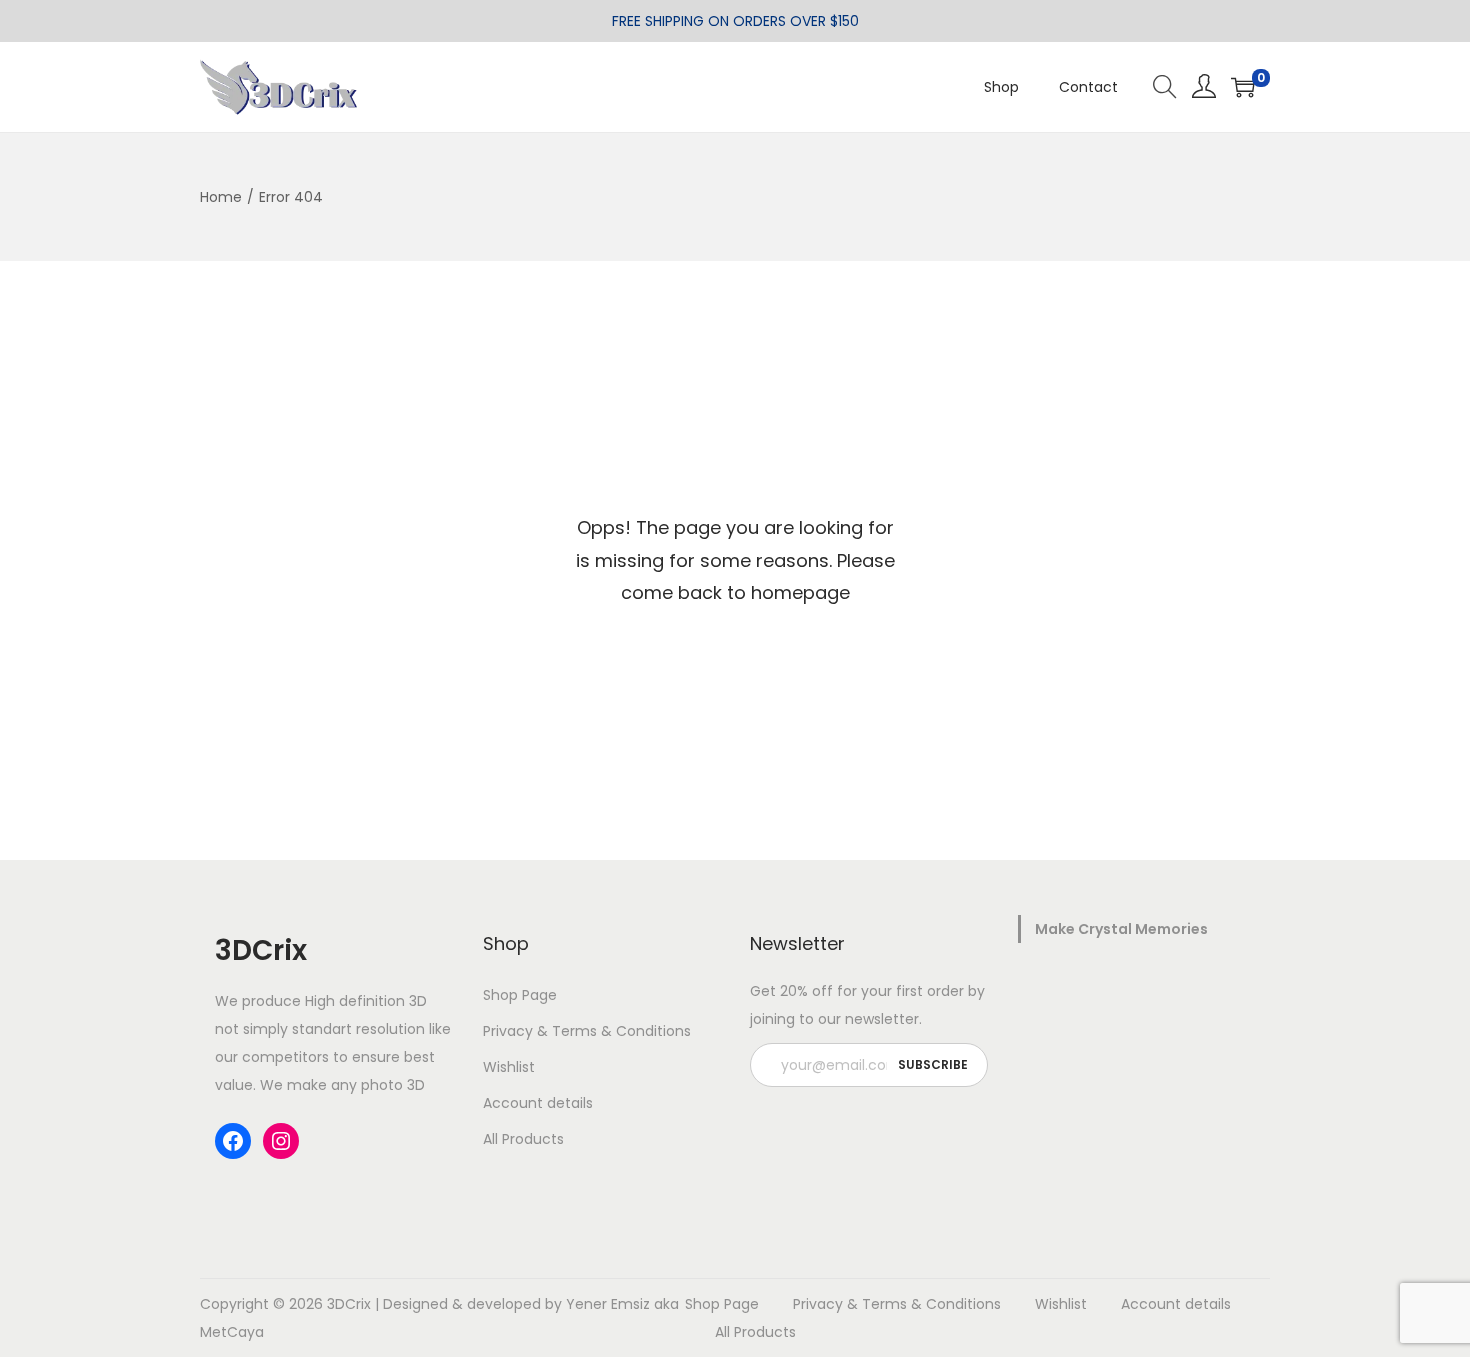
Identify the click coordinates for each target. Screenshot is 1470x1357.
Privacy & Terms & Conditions (587, 1031)
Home (221, 197)
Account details (538, 1103)
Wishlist (509, 1067)
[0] (1243, 87)
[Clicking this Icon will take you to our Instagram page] (281, 1141)
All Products (523, 1139)
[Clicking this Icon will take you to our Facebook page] (233, 1141)
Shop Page (520, 995)
